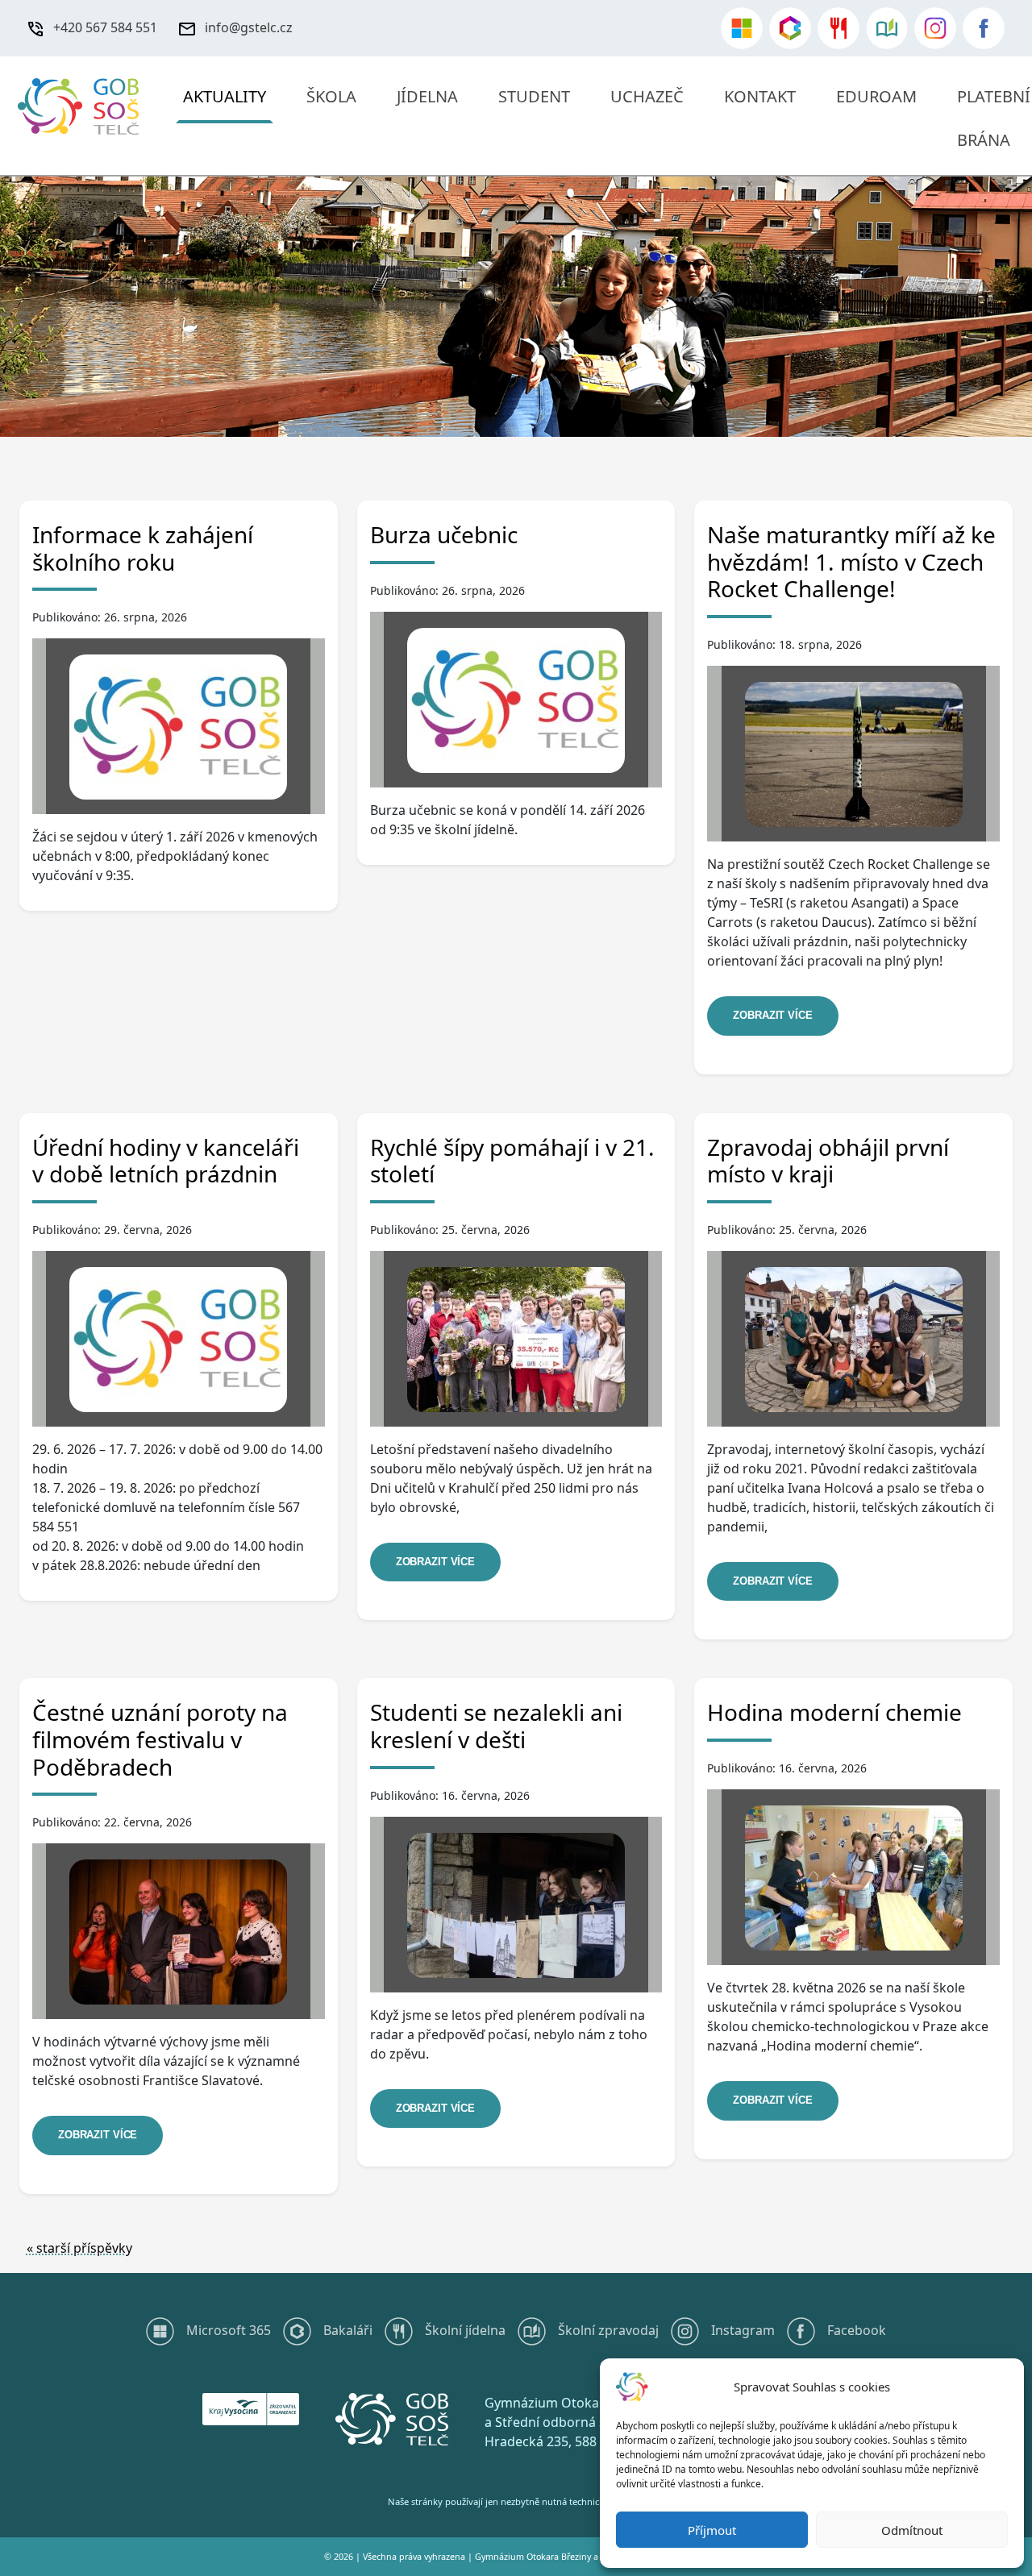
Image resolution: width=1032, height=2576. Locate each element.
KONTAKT (760, 96)
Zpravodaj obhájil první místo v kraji (828, 1161)
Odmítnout (912, 2530)
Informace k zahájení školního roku (143, 548)
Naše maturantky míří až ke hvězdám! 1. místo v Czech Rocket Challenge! (851, 561)
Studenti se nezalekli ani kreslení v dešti (496, 1726)
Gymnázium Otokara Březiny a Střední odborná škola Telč (592, 2557)
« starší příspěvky (79, 2248)
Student (534, 96)
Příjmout (712, 2530)
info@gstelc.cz (249, 27)
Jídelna (427, 96)
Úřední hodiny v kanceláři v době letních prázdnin (166, 1161)
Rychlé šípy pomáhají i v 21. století (512, 1161)
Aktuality (225, 96)
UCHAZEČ (647, 96)
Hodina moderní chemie (834, 1712)
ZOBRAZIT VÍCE (772, 1015)
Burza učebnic (444, 534)
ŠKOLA (331, 96)
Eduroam (876, 96)
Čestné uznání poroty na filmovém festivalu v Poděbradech (160, 1739)
